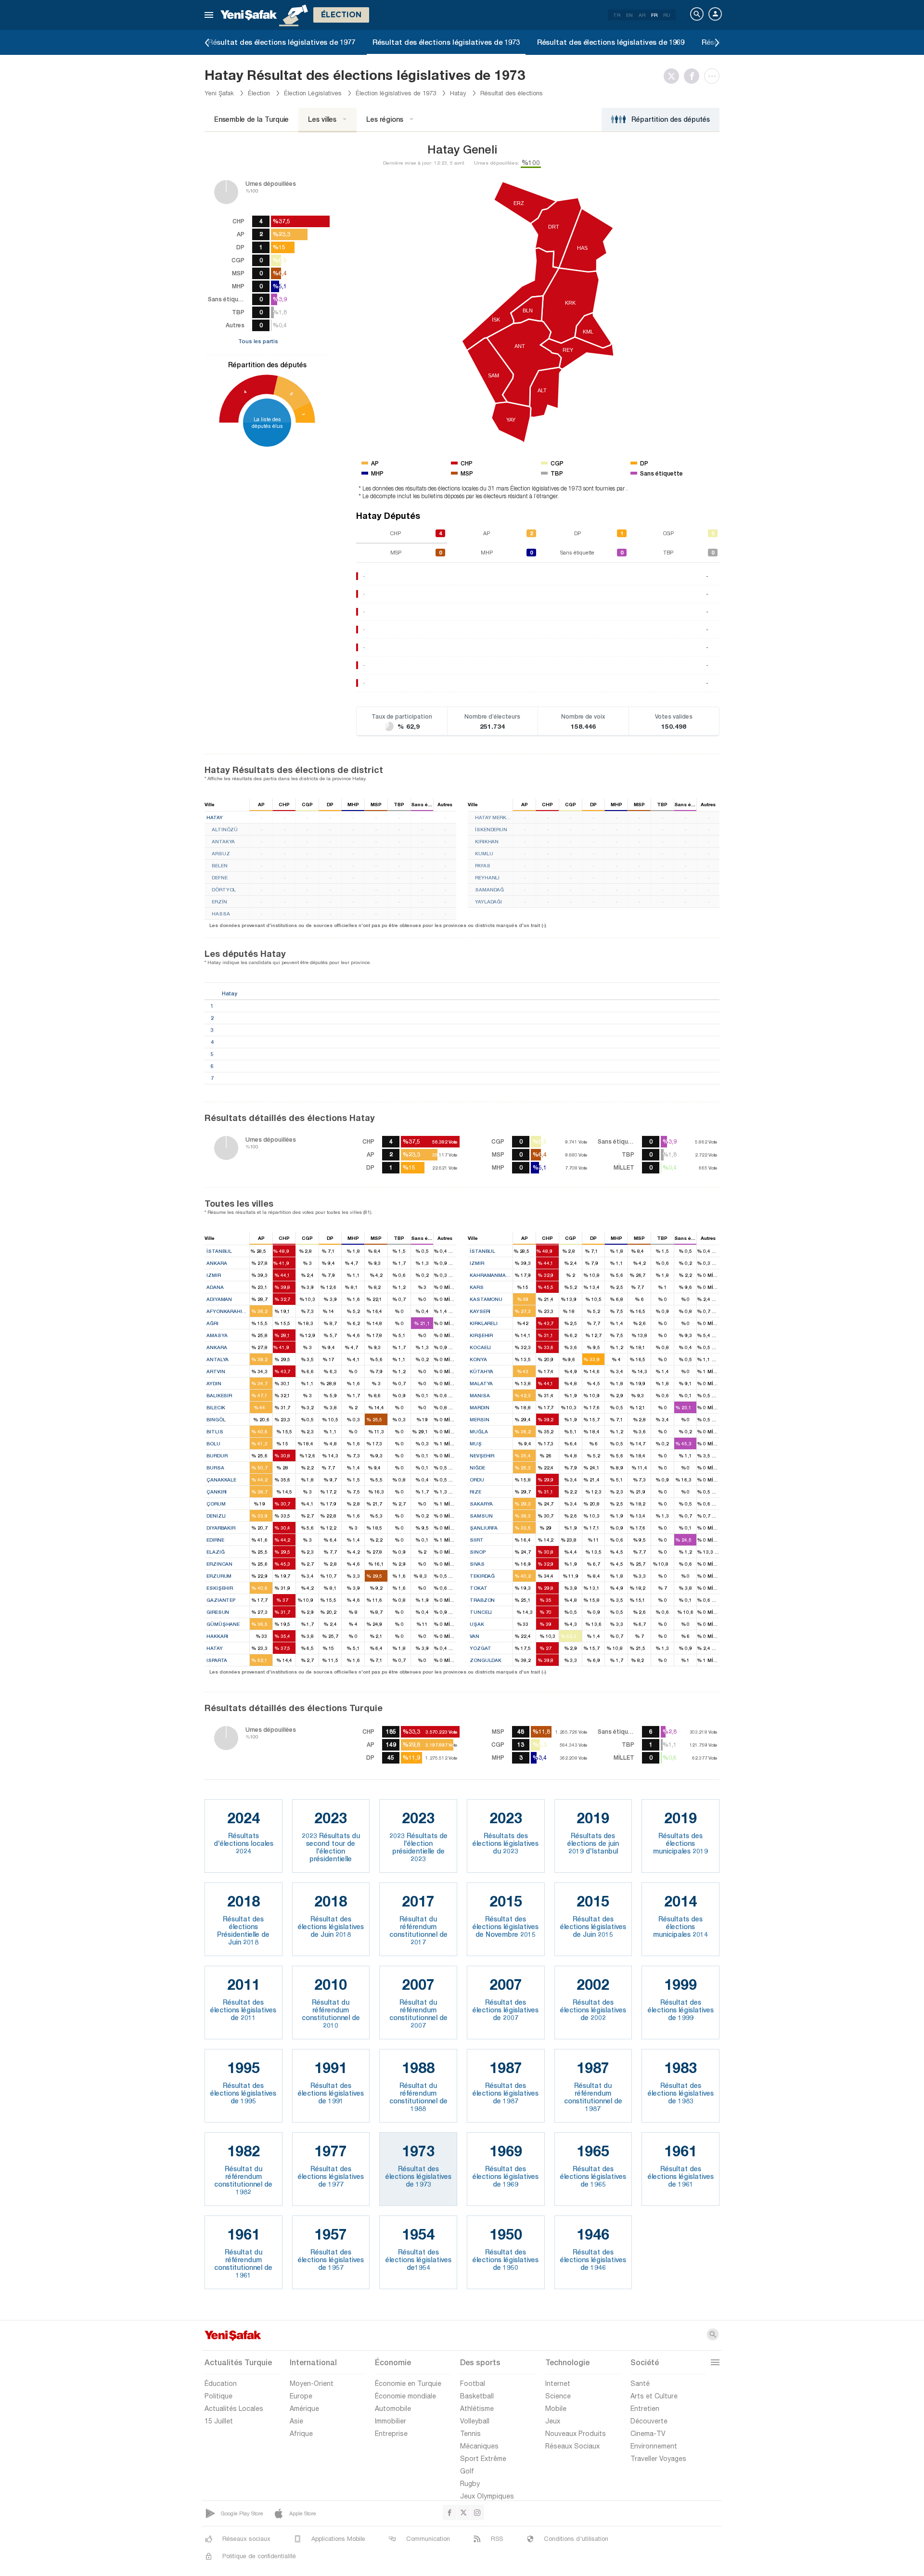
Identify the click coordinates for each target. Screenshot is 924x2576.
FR (654, 15)
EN (629, 15)
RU (667, 15)
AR (642, 15)
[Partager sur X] (674, 76)
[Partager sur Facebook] (694, 76)
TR (617, 15)
